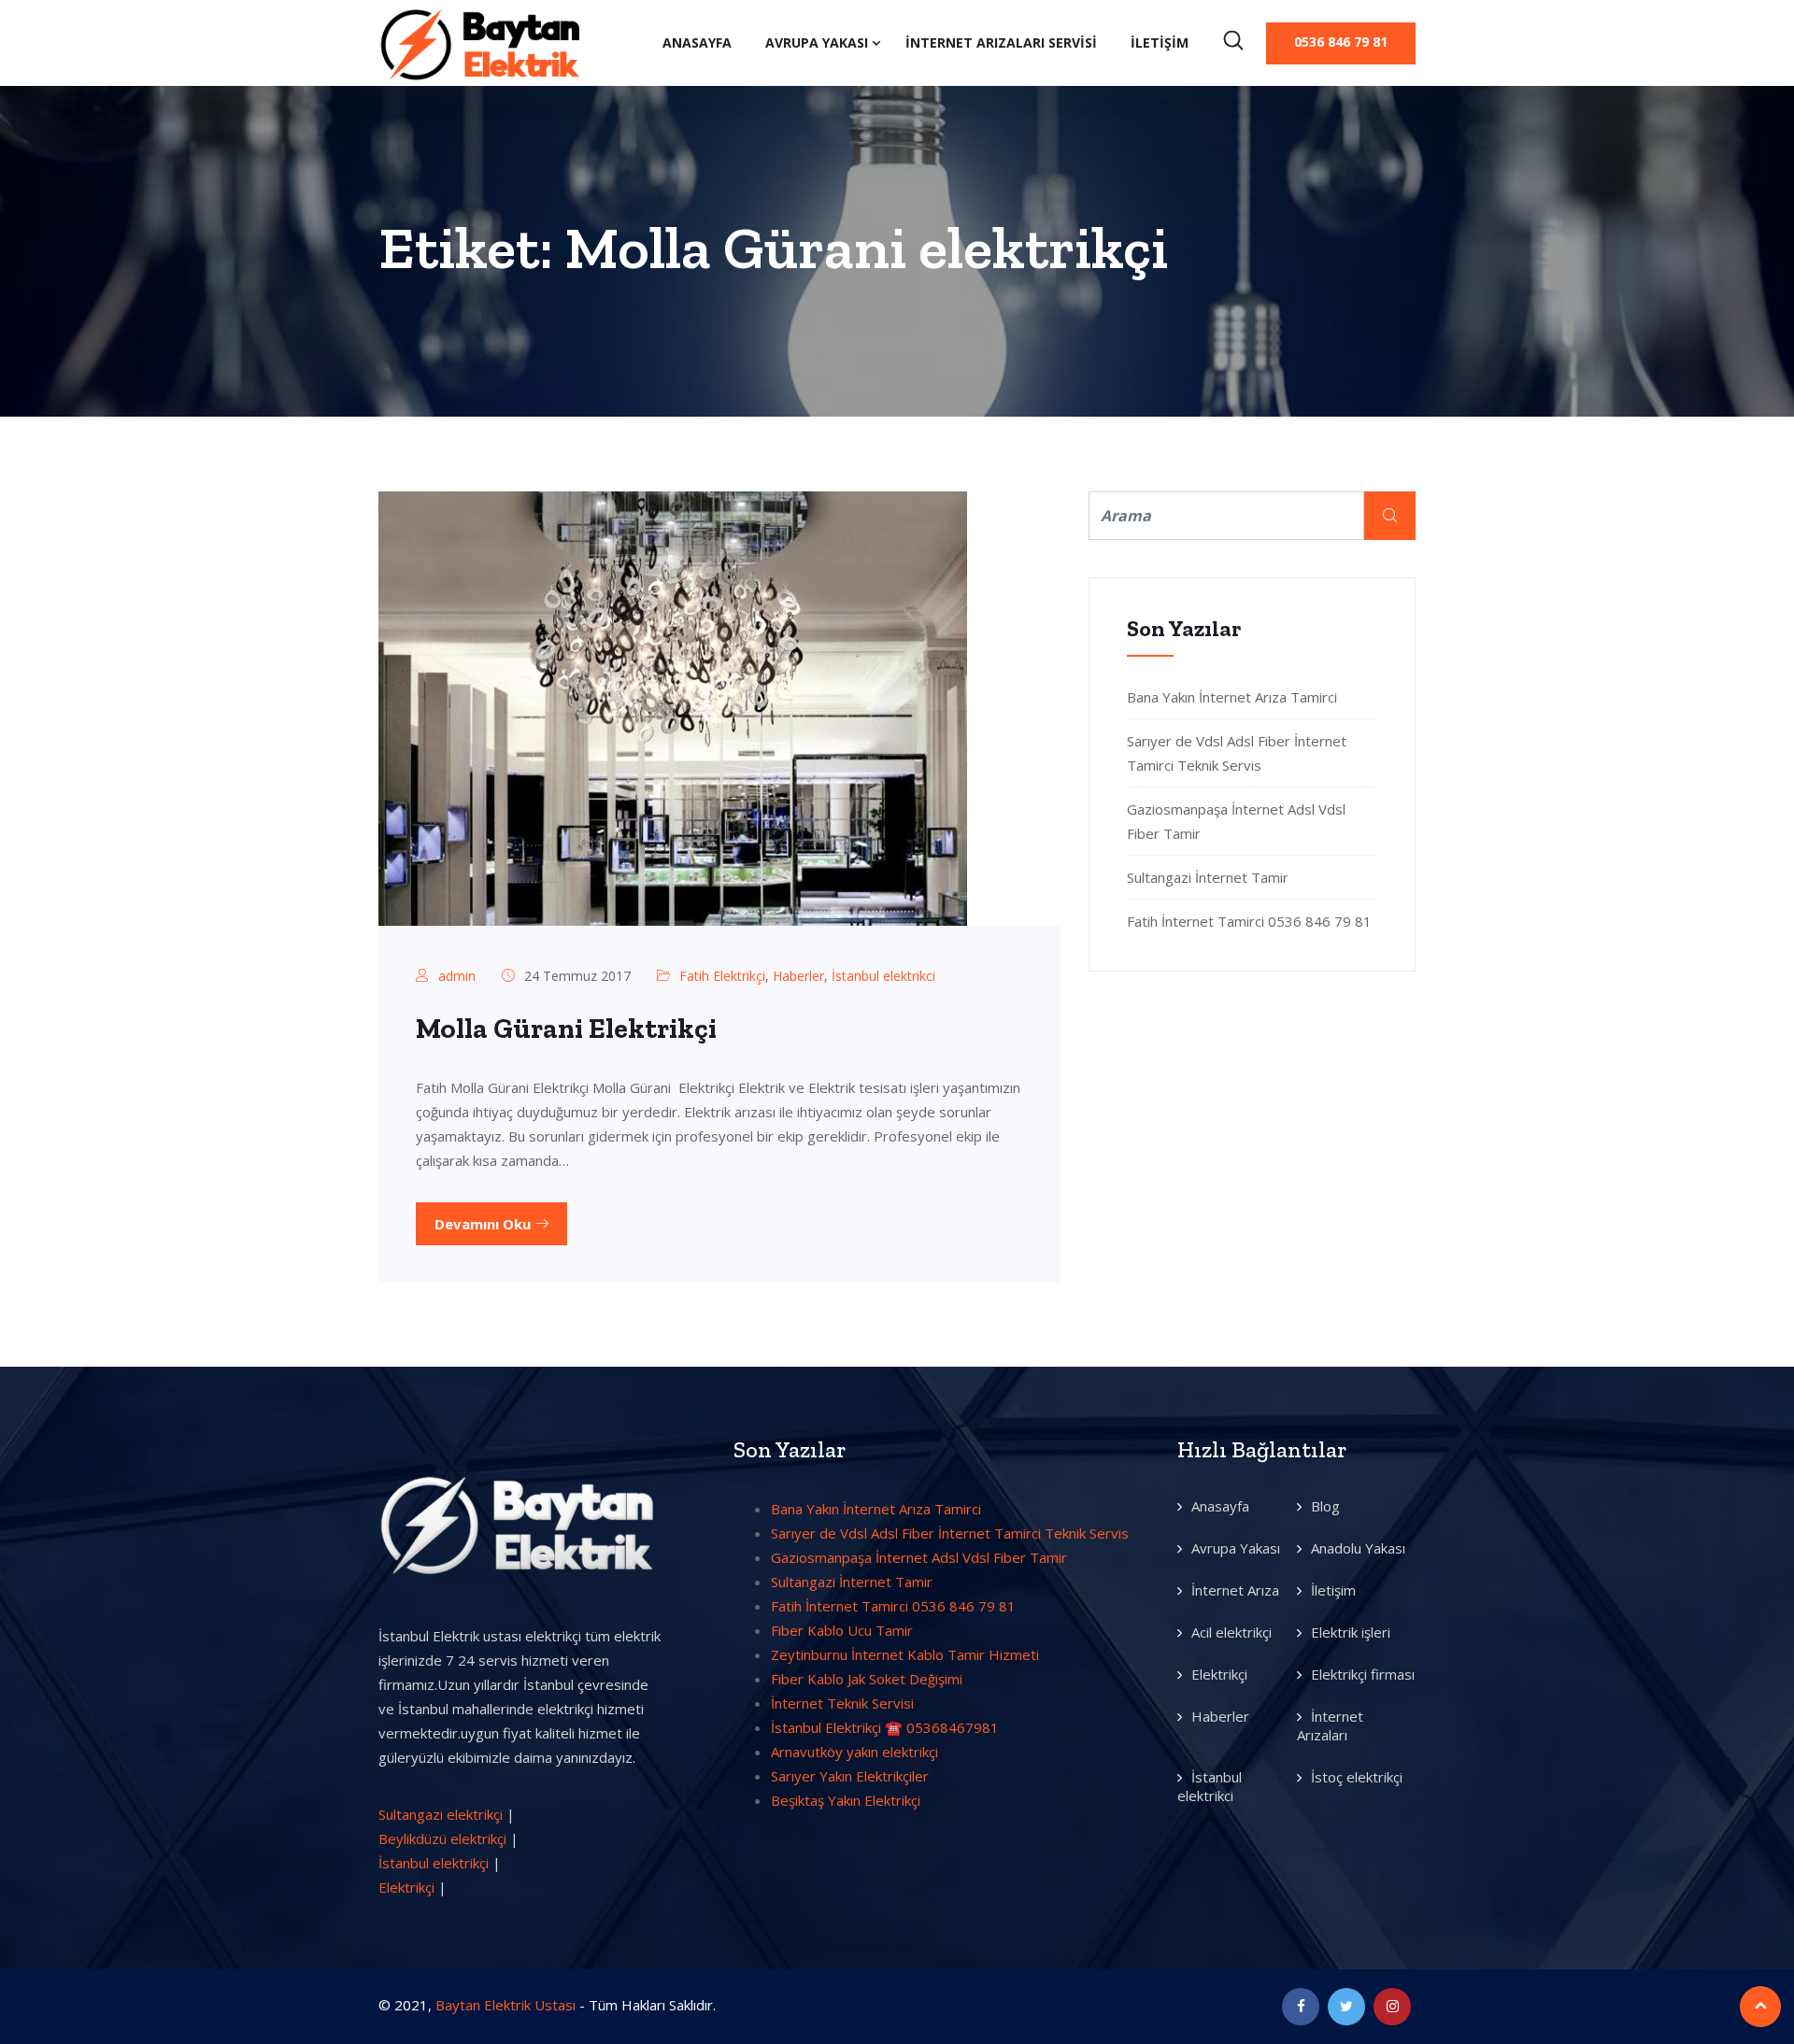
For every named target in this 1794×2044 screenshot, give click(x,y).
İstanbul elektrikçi (434, 1863)
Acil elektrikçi (1232, 1632)
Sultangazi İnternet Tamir (1208, 877)
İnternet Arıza (1235, 1590)
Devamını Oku (484, 1224)
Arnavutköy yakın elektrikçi (854, 1752)
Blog (1325, 1506)
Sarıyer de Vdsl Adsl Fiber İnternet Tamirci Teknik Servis (950, 1533)
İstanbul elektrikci (883, 976)
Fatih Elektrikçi (722, 976)
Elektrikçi (406, 1887)
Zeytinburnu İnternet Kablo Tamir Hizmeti (905, 1654)
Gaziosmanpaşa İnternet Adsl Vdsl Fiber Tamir (919, 1557)
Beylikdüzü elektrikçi (442, 1838)
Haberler (798, 976)
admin (457, 976)
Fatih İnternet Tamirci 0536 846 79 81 (1249, 921)
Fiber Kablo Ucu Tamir (842, 1630)
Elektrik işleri (1351, 1632)
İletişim (1160, 43)
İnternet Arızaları (1330, 1725)
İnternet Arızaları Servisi (1001, 43)
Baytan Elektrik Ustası (505, 2005)
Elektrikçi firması (1363, 1674)
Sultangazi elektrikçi (441, 1814)
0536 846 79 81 (1341, 42)
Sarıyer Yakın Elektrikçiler (850, 1776)
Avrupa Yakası (817, 43)
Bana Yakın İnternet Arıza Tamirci (1232, 697)
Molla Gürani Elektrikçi (566, 1029)
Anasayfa (697, 43)
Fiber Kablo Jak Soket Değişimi (867, 1679)
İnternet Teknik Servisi (842, 1703)
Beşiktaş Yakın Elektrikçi (846, 1800)
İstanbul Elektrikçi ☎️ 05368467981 (885, 1727)
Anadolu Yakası (1358, 1548)
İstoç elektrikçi (1357, 1777)
